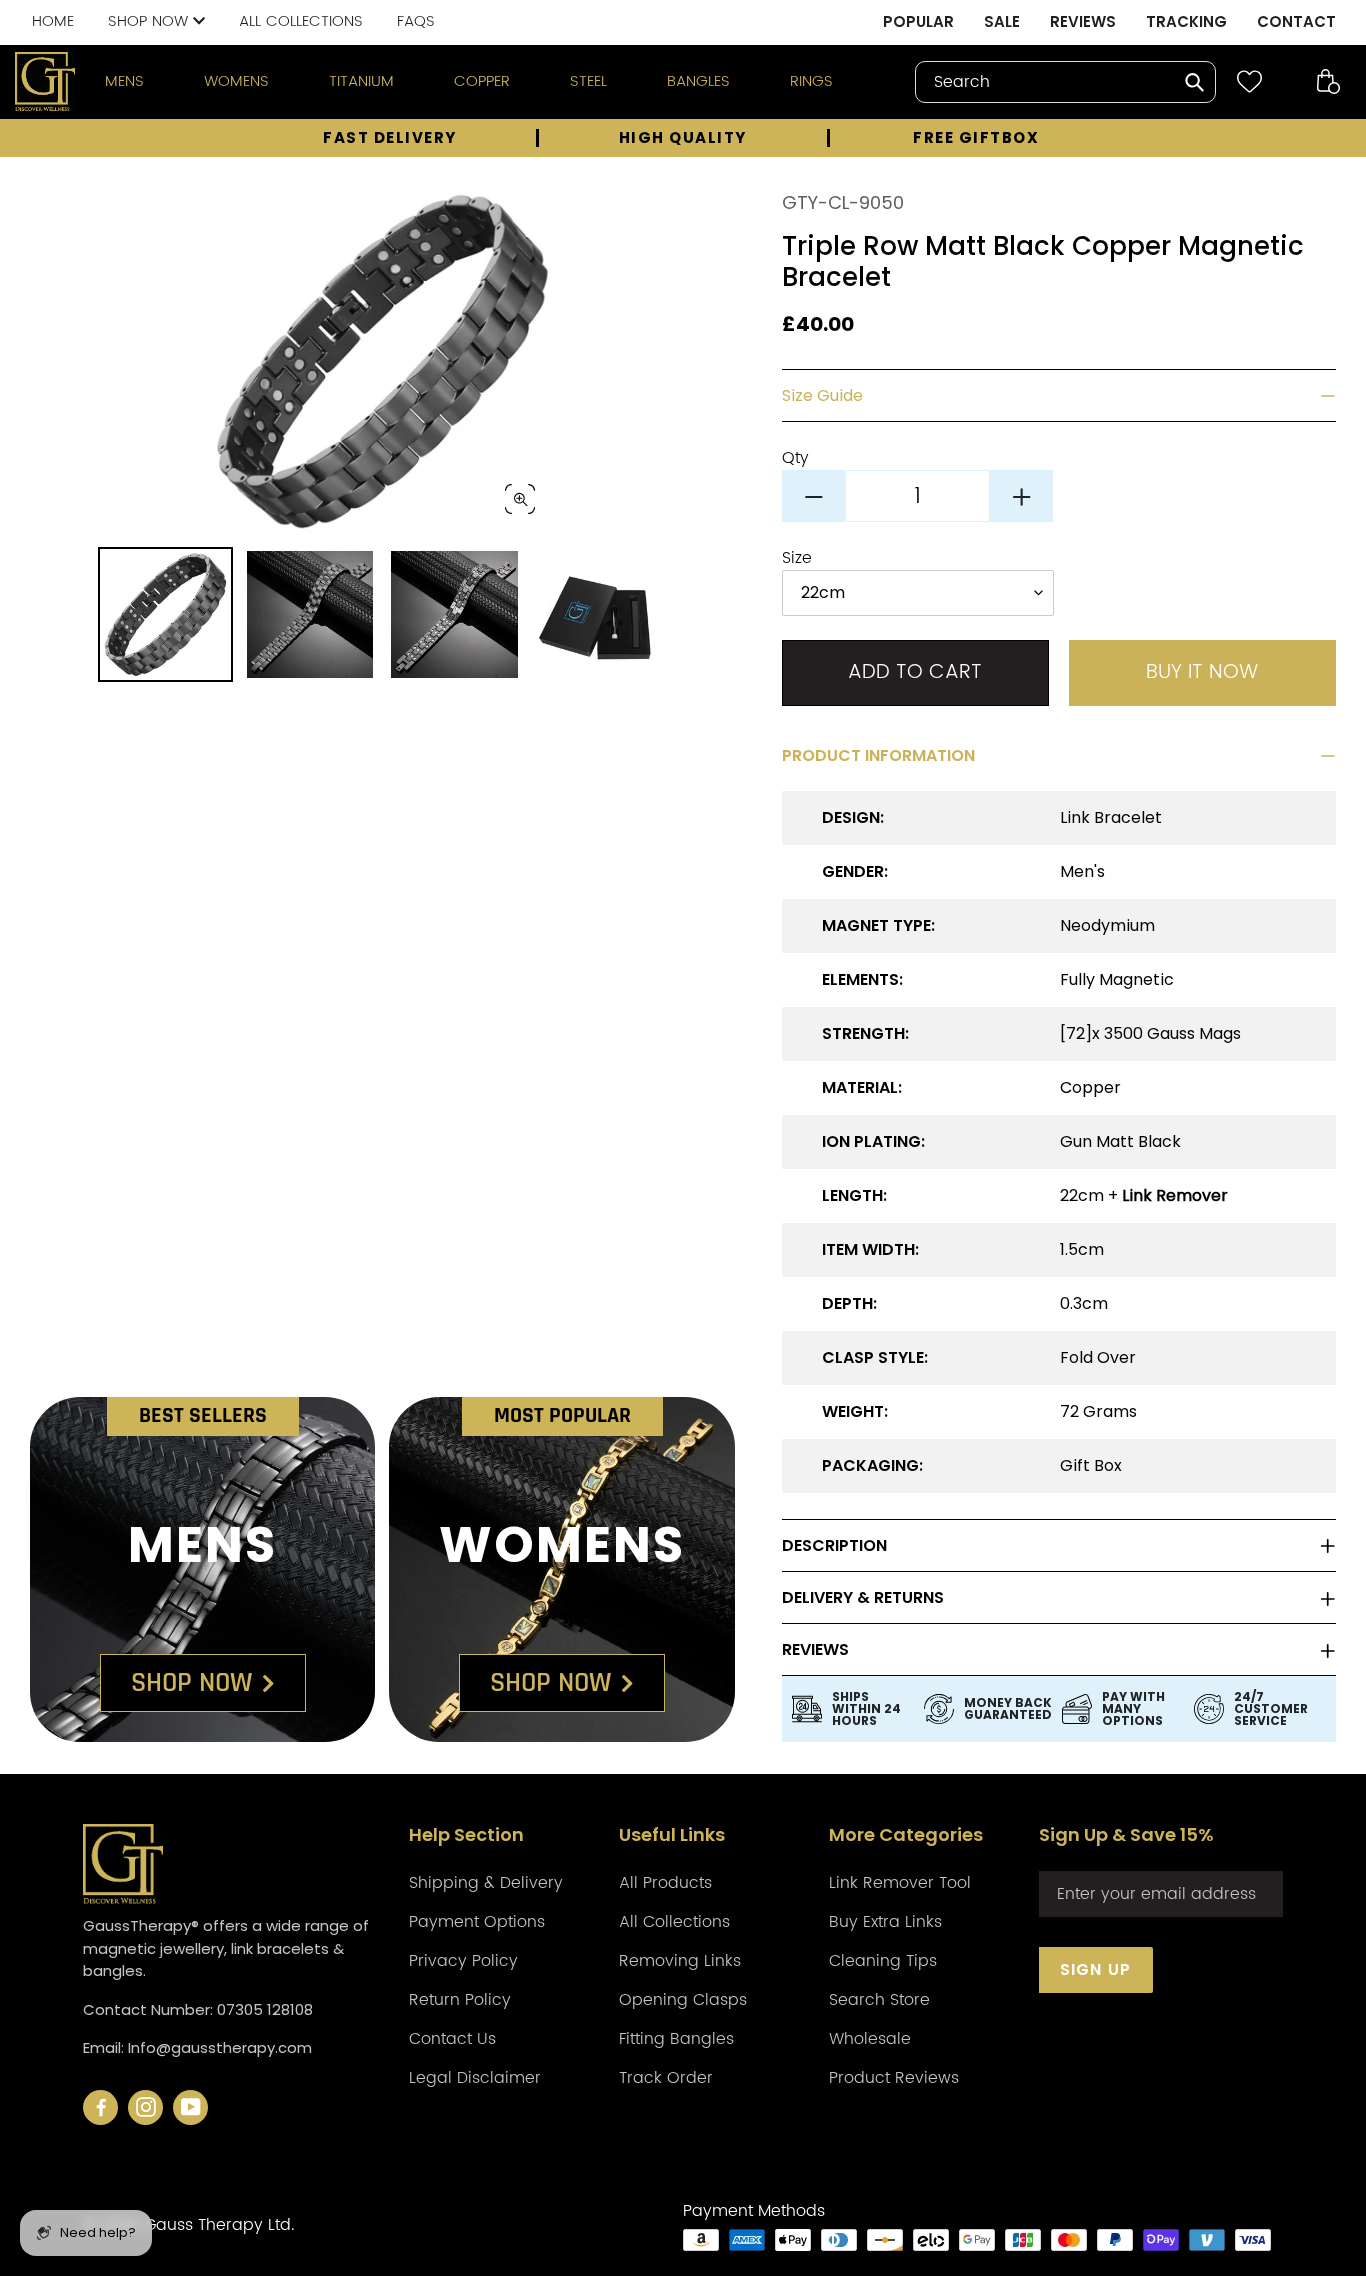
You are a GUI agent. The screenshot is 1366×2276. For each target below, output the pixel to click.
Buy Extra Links (885, 1922)
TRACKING (1186, 21)
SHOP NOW (150, 21)
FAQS (416, 21)
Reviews (815, 1649)
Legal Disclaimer (475, 2078)
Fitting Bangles (676, 2039)
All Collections (674, 1922)
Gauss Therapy (203, 2225)
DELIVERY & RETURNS (863, 1597)
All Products (665, 1883)
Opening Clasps (683, 2000)
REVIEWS (1083, 21)
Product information (878, 755)
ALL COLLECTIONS (301, 21)
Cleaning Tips (883, 1961)
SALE (1002, 21)
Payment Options (477, 1922)
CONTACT (1296, 21)
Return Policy (460, 2000)
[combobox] (1065, 82)
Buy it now (1202, 672)
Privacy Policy (463, 1961)
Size (797, 558)
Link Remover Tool (900, 1883)
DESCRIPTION (834, 1545)
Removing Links (680, 1961)
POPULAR (918, 21)
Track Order (666, 2078)
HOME (53, 21)
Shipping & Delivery (486, 1883)
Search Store (879, 2000)
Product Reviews (894, 2078)
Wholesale (870, 2039)
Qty (795, 458)
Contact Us (452, 2039)
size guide (822, 395)
